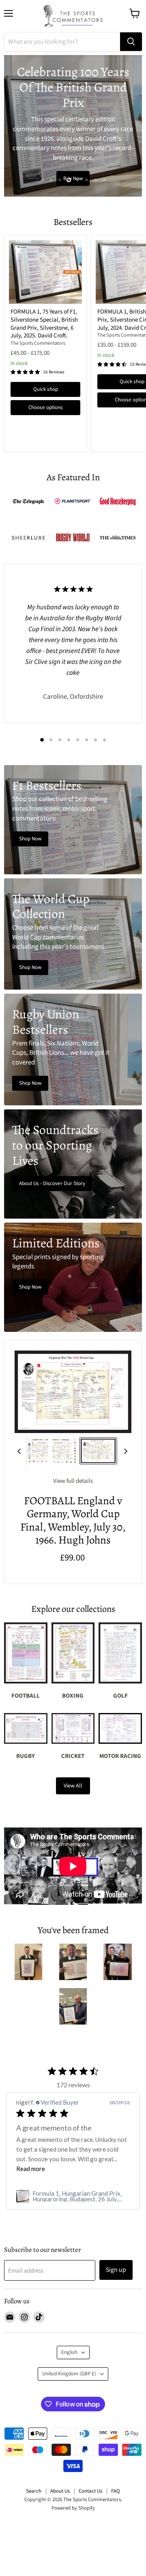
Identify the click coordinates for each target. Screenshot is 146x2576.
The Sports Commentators (38, 343)
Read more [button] (31, 2169)
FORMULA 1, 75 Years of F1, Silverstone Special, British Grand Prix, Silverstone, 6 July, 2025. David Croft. (44, 324)
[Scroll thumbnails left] (20, 1451)
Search (34, 2491)
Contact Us (90, 2491)
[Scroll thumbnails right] (124, 1451)
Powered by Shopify (73, 2508)
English (69, 2352)
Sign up (116, 2270)
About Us (60, 2491)
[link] (73, 2196)
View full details (73, 1481)
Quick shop (46, 389)
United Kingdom (69, 2374)
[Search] (131, 42)
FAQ (116, 2491)
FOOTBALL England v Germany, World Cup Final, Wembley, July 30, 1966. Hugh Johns (73, 1520)
